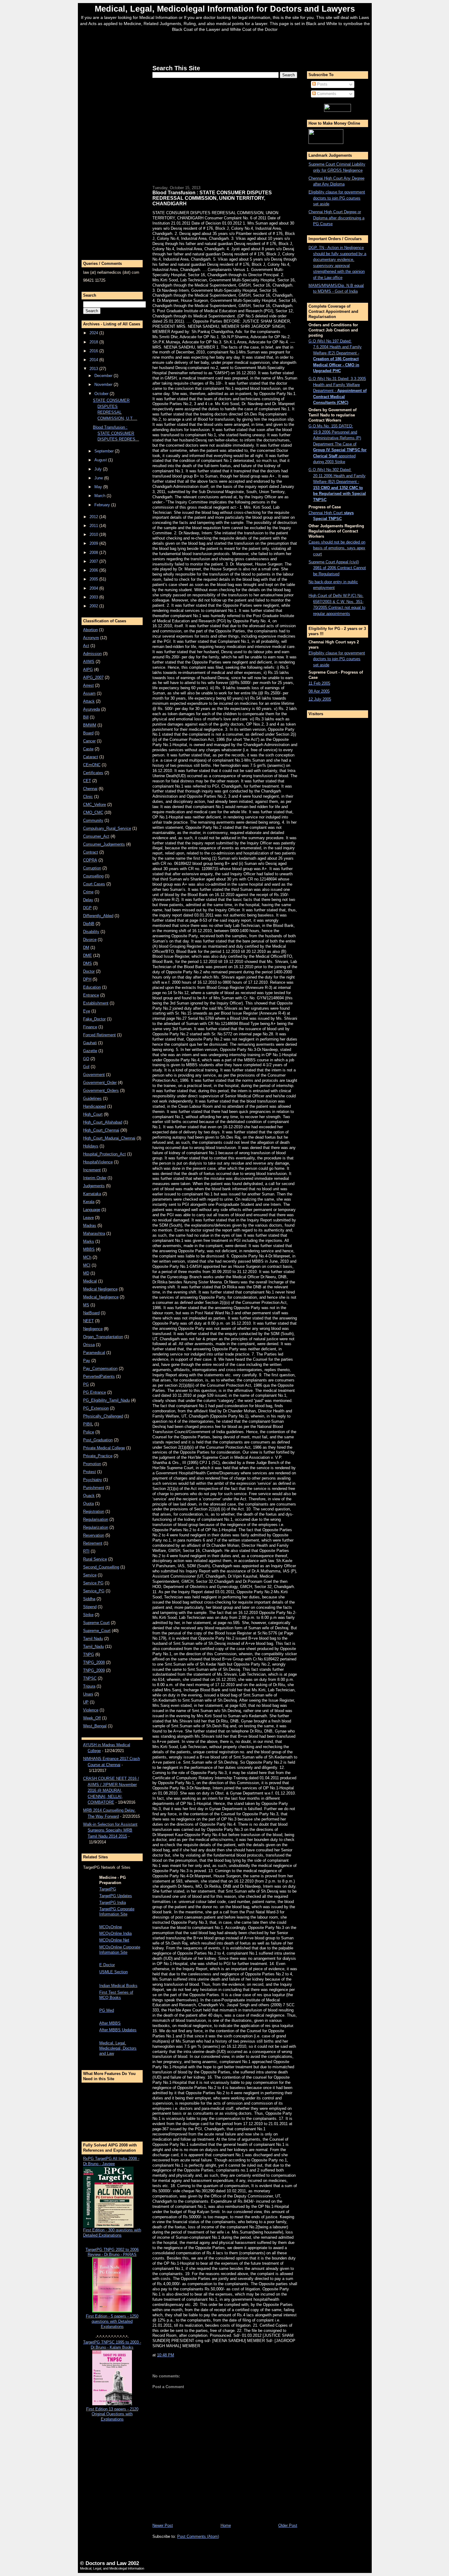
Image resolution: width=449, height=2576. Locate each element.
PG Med (107, 2010)
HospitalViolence (98, 1162)
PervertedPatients (99, 1376)
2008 (94, 553)
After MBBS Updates (118, 2030)
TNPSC (90, 1678)
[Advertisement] (225, 47)
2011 (94, 526)
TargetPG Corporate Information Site (117, 1912)
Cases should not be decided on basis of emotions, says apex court (337, 548)
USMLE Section (113, 1972)
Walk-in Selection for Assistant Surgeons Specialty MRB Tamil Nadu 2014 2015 (110, 1830)
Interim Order (95, 1178)
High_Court (93, 1114)
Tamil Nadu (93, 1639)
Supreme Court (96, 1623)
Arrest (88, 685)
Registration (94, 1511)
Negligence (93, 1329)
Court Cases (94, 884)
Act (86, 646)
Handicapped (95, 1106)
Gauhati (90, 1043)
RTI (86, 1551)
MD (86, 1273)
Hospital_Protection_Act (104, 1154)
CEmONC (92, 765)
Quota (88, 1504)
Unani (88, 1694)
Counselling (93, 876)
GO (86, 1059)
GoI (86, 1067)
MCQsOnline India (115, 1933)
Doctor (89, 971)
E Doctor (107, 1965)
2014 (94, 360)
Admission (92, 654)
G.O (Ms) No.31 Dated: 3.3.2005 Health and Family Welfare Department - (338, 391)
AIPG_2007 (93, 677)
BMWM (90, 725)
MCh (87, 1257)
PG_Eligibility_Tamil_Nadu (106, 1400)
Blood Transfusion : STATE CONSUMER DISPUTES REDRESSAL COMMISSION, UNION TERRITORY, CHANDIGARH (212, 198)
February (103, 505)
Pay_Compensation (100, 1368)
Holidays (91, 1146)
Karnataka (92, 1194)
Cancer (89, 741)
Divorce (90, 940)
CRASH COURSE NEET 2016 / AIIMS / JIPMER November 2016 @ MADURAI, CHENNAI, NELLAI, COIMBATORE (111, 1790)
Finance (90, 1027)
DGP (87, 908)
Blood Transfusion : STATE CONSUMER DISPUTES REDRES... (116, 433)
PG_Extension (96, 1408)
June (99, 478)
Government (94, 1075)
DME (88, 955)
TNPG (89, 1654)
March (100, 496)
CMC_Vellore (95, 805)
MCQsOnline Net (114, 1940)
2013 (94, 369)
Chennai (90, 789)
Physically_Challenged (103, 1416)
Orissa (89, 1345)
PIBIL (88, 1424)
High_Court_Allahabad (103, 1122)
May (99, 487)
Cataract (91, 757)
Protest (89, 1472)
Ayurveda (91, 709)
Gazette (90, 1051)
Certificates (93, 773)
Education (92, 987)
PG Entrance (95, 1392)
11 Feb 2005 (319, 683)
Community (93, 820)
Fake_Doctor (94, 1019)
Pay (87, 1361)
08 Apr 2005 (319, 691)
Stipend (90, 1607)
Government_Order (100, 1083)
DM (86, 948)
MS (86, 1305)
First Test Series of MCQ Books (116, 1995)
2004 (94, 588)
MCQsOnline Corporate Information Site (120, 1950)
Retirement (93, 1543)
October (102, 394)
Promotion (92, 1464)
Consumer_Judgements (104, 844)
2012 (94, 517)
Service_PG (94, 1591)
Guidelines (92, 1098)
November (104, 384)
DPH (87, 979)
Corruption (92, 868)
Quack (89, 1496)
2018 (94, 342)
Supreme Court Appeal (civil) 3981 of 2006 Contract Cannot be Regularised (337, 568)
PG (86, 1384)
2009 (94, 543)
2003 (94, 597)
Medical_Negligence (101, 1297)
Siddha (89, 1599)
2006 (94, 570)
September (105, 451)
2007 (94, 561)
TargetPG (108, 1889)
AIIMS (89, 662)
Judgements (94, 1186)
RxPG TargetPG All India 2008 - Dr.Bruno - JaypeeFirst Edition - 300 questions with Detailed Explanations (112, 2197)
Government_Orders (101, 1090)
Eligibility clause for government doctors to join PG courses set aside (337, 198)
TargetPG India (113, 1903)
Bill (86, 717)
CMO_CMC (93, 812)
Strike (88, 1615)
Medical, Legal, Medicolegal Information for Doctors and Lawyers (225, 9)
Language (92, 1210)
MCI (87, 1265)
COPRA (90, 860)
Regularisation (96, 1519)
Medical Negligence (100, 1289)
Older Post (288, 2525)
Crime (88, 892)
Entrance (91, 995)
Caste (88, 749)
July (99, 469)
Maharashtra (94, 1233)
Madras (90, 1226)
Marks (89, 1241)
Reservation (94, 1535)
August (101, 460)
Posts (322, 84)
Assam (89, 693)
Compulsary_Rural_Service (107, 828)
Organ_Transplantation (103, 1337)
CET (87, 781)
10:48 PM (166, 2355)
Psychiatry (93, 1480)
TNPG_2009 (94, 1670)
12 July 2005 (320, 699)
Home (226, 2525)
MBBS (89, 1249)
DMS (88, 963)
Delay (88, 900)
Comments (326, 94)
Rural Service (95, 1559)
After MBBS (110, 2023)
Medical (90, 1281)
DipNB (89, 924)
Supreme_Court (97, 1631)
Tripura (89, 1686)
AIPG (88, 670)
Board (88, 733)
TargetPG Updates (116, 1896)
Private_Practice (98, 1456)
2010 (94, 534)
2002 (94, 606)
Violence (91, 1710)
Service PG (93, 1583)
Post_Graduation (98, 1440)
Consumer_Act (96, 836)
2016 (94, 351)
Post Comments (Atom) (198, 2536)
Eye (87, 1011)
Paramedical (94, 1353)
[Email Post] (176, 2355)
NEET (88, 1321)
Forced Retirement (99, 1035)
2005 (94, 579)
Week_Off (92, 1718)
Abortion (90, 630)
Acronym (91, 638)
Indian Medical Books (118, 1986)
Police (89, 1432)
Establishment (96, 1003)
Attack (89, 701)
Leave (88, 1218)
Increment (92, 1170)
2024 (94, 333)
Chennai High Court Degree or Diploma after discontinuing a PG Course (336, 218)
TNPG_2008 (94, 1662)
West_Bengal (95, 1726)
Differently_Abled (98, 916)
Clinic (88, 797)
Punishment (94, 1488)
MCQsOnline (111, 1927)
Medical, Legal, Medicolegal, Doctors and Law (118, 2048)
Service (90, 1575)
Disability (91, 932)
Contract (91, 852)
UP (86, 1702)
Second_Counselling (101, 1567)
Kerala (89, 1202)
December (104, 376)
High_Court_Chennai (101, 1130)
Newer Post (163, 2525)
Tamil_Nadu (93, 1647)
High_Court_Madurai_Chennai (109, 1138)
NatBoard (91, 1313)
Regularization (96, 1527)
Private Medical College (104, 1448)
